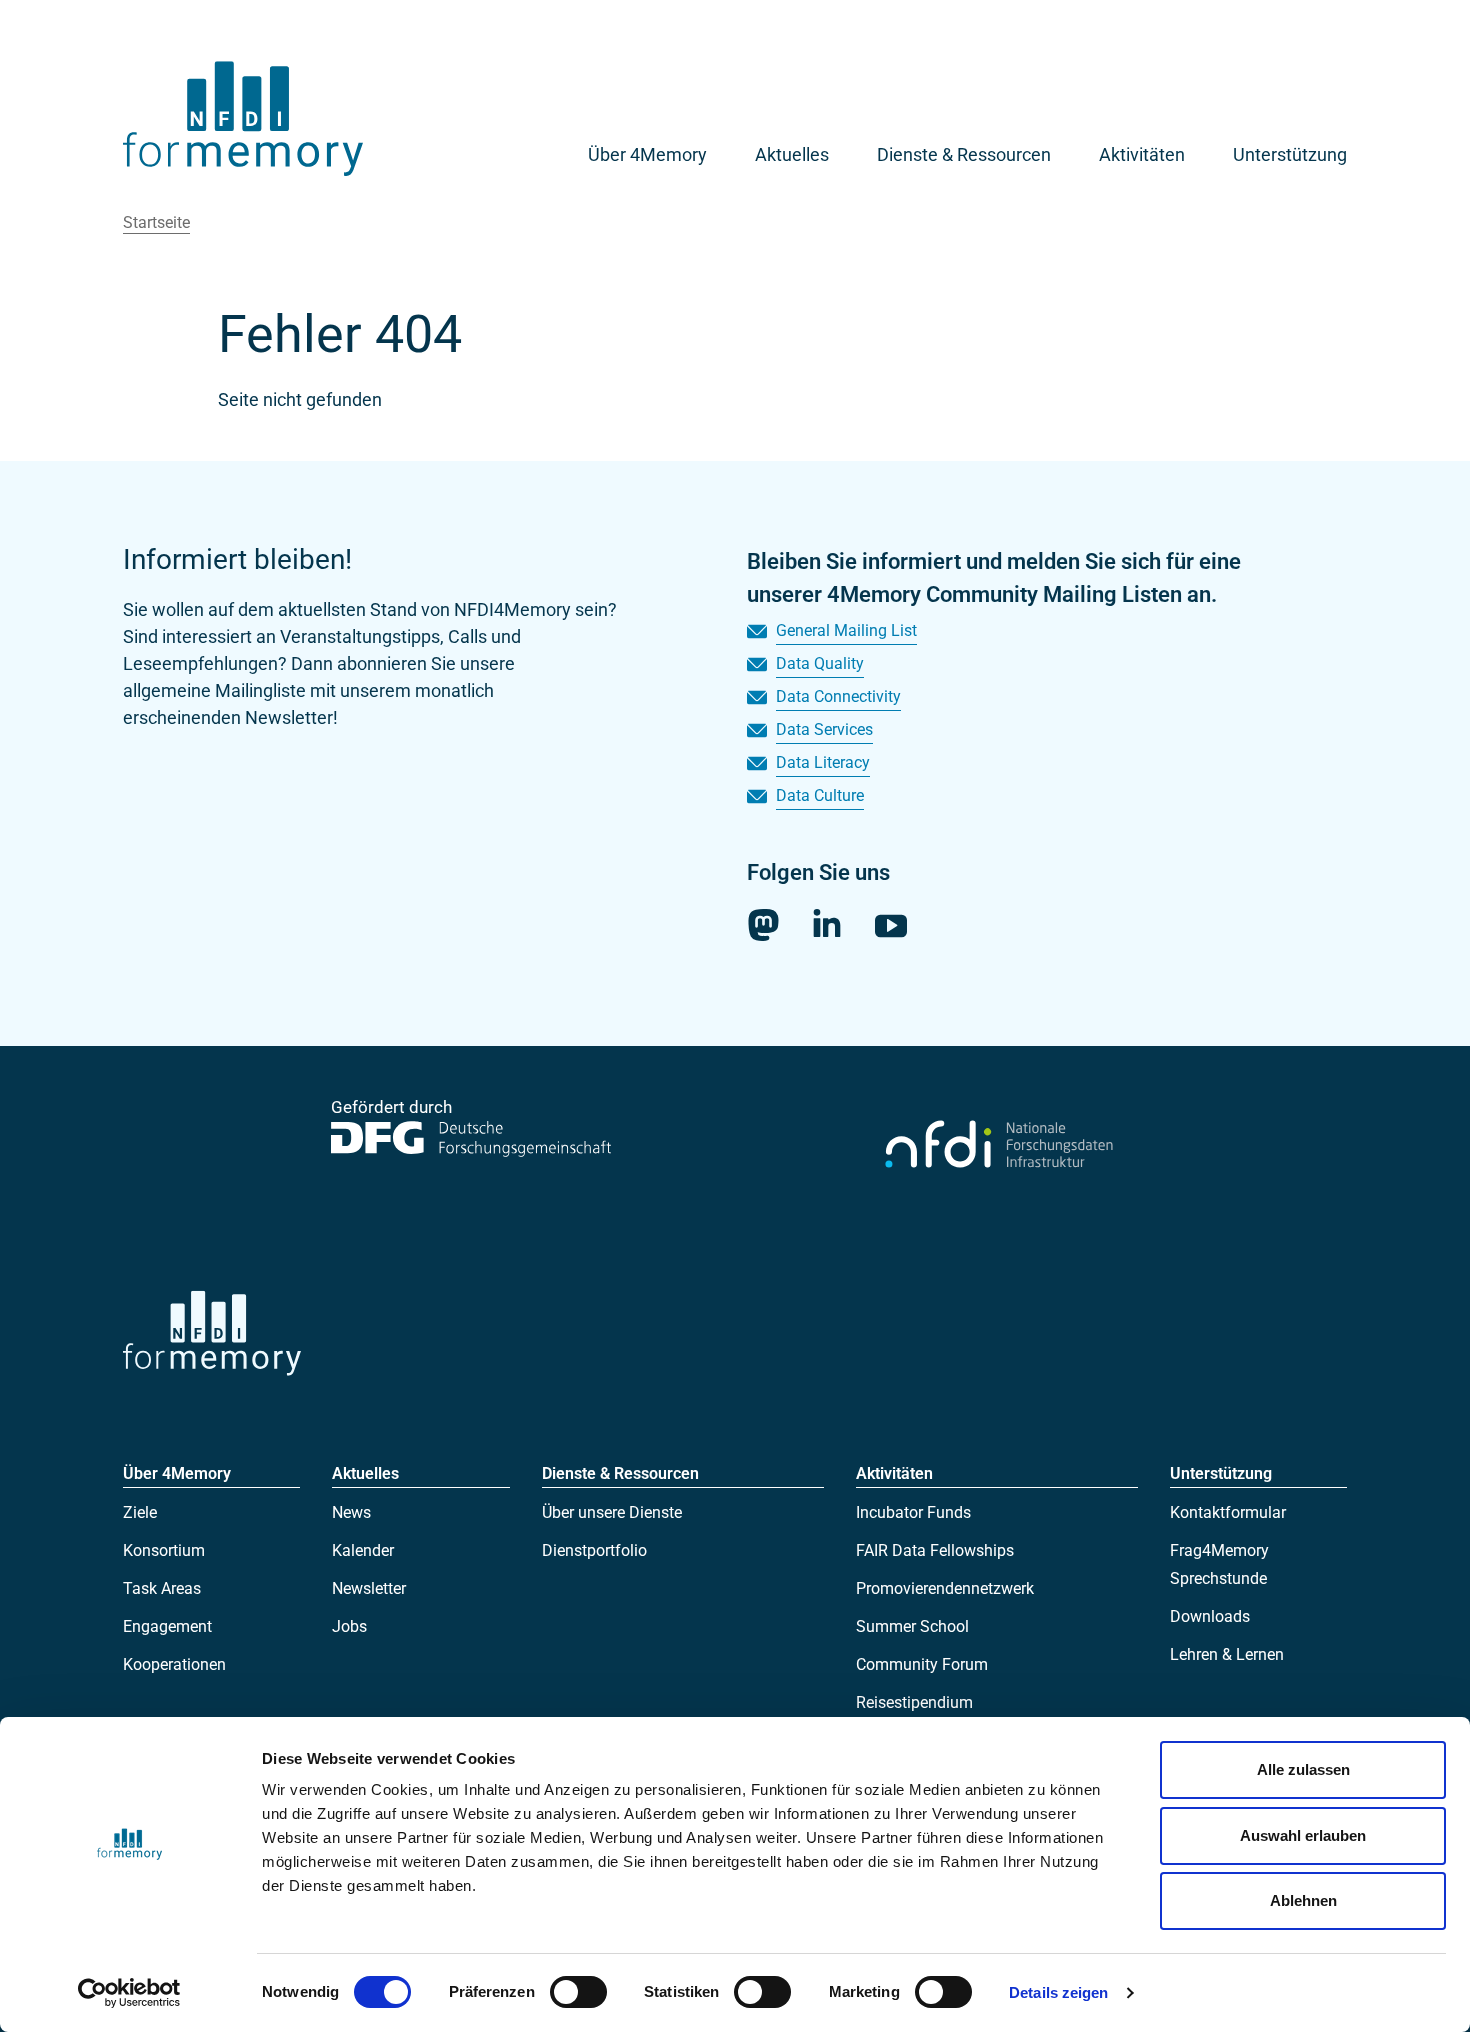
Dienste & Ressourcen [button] (964, 154)
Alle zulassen (1303, 1769)
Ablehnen (1303, 1900)
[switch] (578, 1992)
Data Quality (820, 663)
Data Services (824, 729)
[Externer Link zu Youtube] (891, 925)
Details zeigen (1058, 1992)
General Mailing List (846, 630)
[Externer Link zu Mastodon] (763, 925)
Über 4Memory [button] (647, 154)
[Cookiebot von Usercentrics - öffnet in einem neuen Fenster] (129, 1993)
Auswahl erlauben (1303, 1835)
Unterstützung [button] (1290, 154)
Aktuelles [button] (792, 154)
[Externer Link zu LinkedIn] (827, 923)
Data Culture (820, 795)
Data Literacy (823, 762)
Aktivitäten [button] (1142, 154)
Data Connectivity (838, 696)
